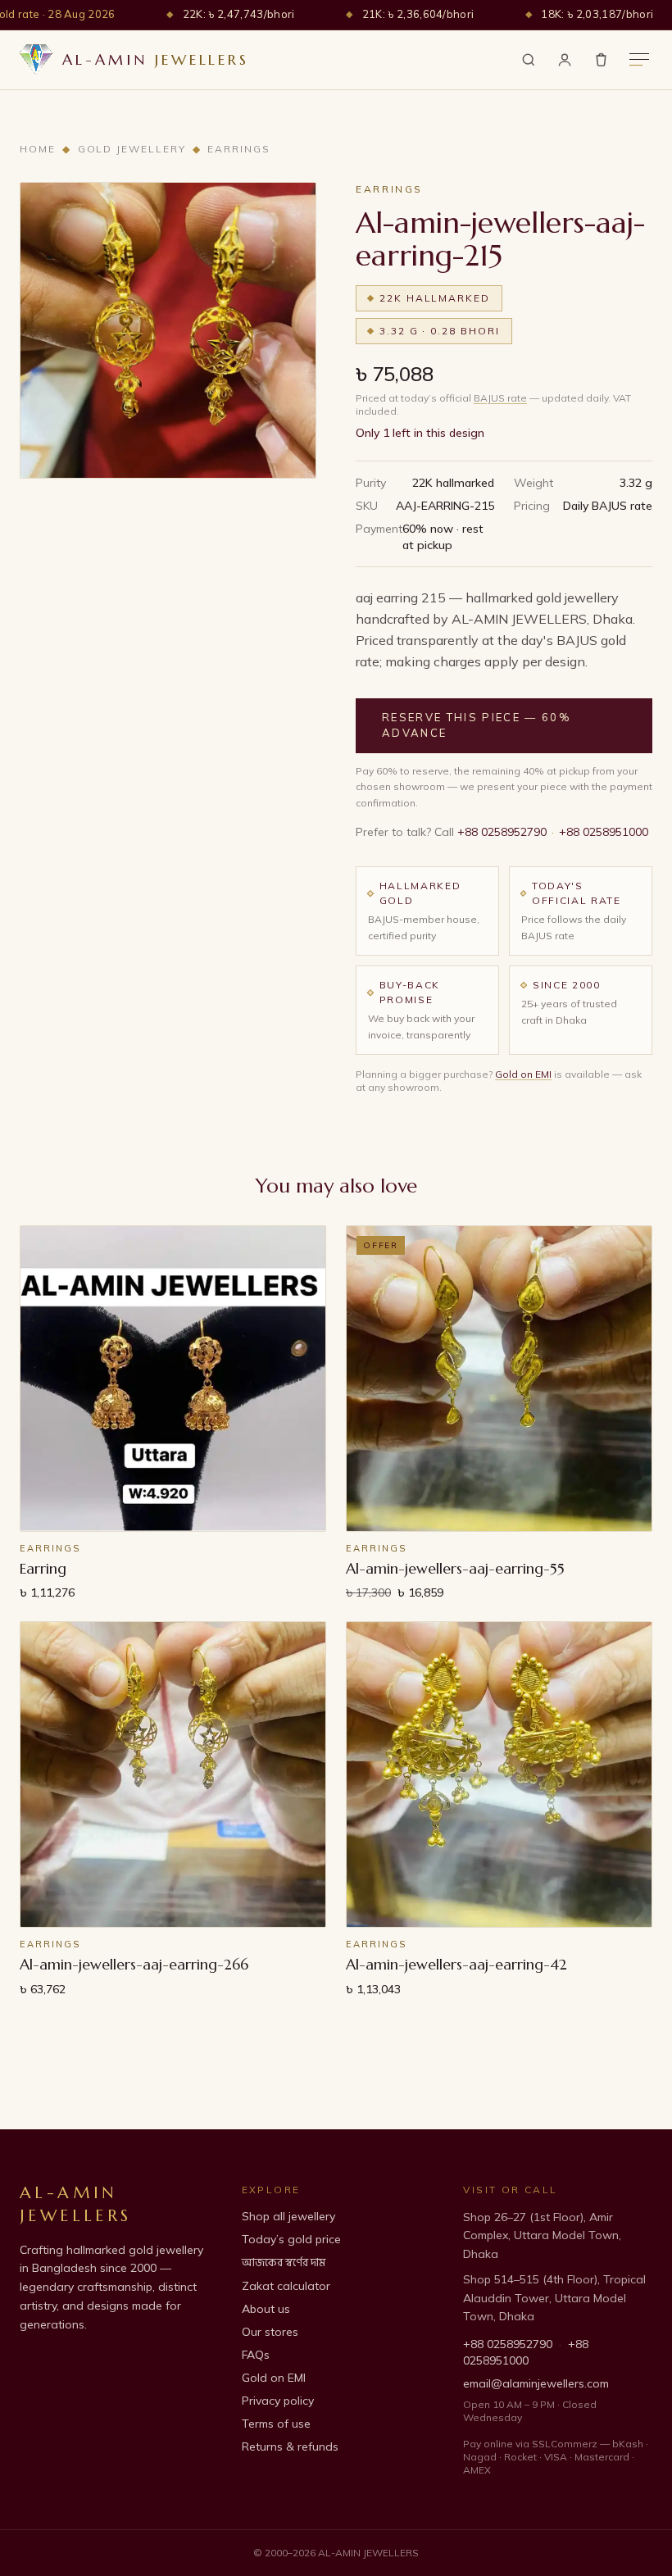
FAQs (256, 2355)
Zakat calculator (286, 2286)
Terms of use (276, 2424)
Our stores (270, 2332)
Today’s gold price (291, 2239)
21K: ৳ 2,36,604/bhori (418, 14)
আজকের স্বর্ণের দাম (284, 2263)
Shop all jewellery (288, 2216)
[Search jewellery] (529, 60)
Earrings (238, 149)
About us (266, 2309)
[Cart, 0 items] (601, 59)
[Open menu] (639, 59)
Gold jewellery (132, 149)
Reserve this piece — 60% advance (477, 725)
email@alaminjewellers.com (536, 2383)
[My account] (565, 60)
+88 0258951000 (604, 832)
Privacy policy (278, 2401)
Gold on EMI (523, 1074)
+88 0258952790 (502, 832)
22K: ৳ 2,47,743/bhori (239, 14)
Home (38, 149)
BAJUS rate (500, 398)
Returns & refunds (290, 2447)
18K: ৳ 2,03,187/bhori (597, 14)
